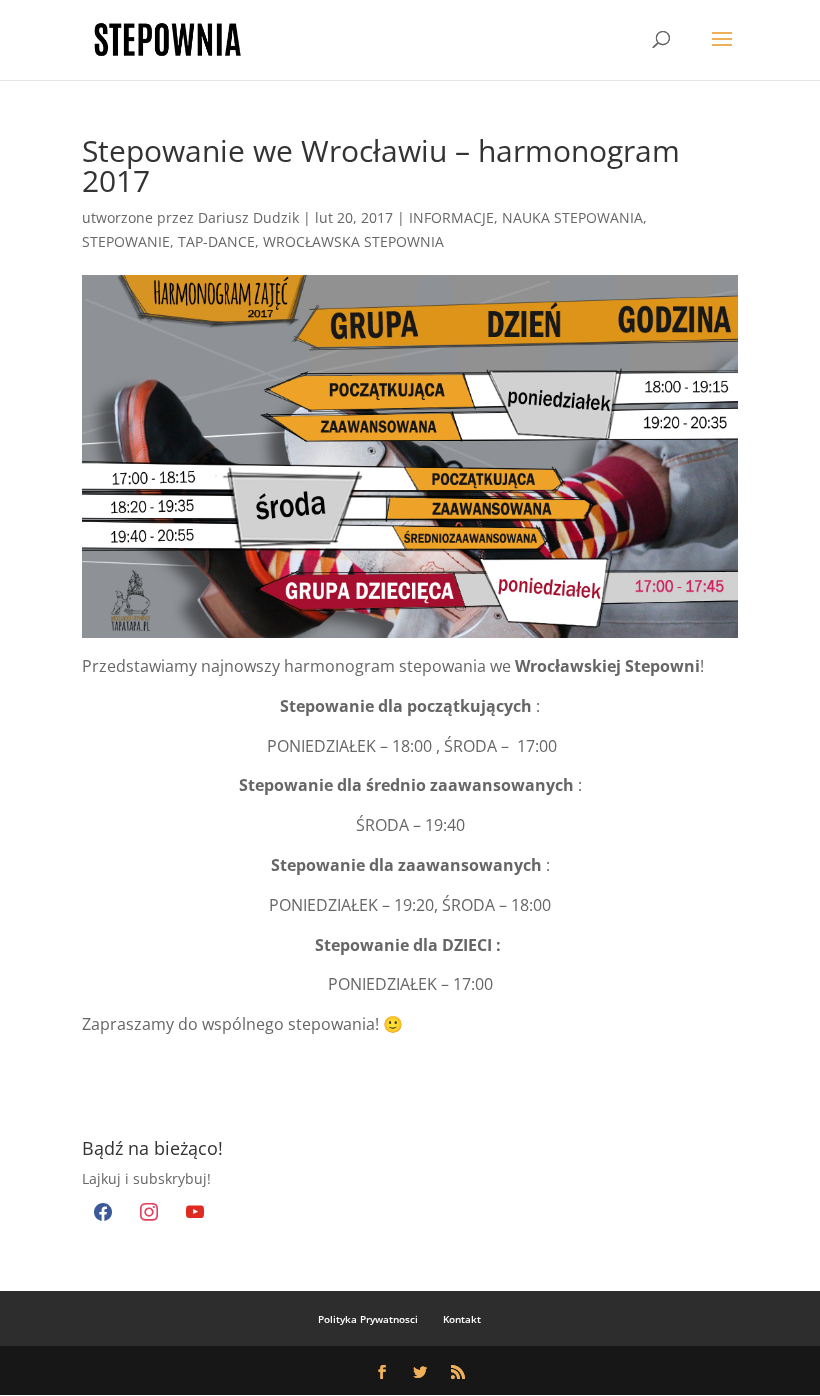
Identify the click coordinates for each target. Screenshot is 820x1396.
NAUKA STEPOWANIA (572, 217)
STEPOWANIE (126, 241)
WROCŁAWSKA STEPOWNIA (353, 241)
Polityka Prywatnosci (368, 1319)
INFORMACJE (451, 217)
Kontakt (462, 1319)
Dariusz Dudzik (248, 217)
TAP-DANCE (216, 241)
